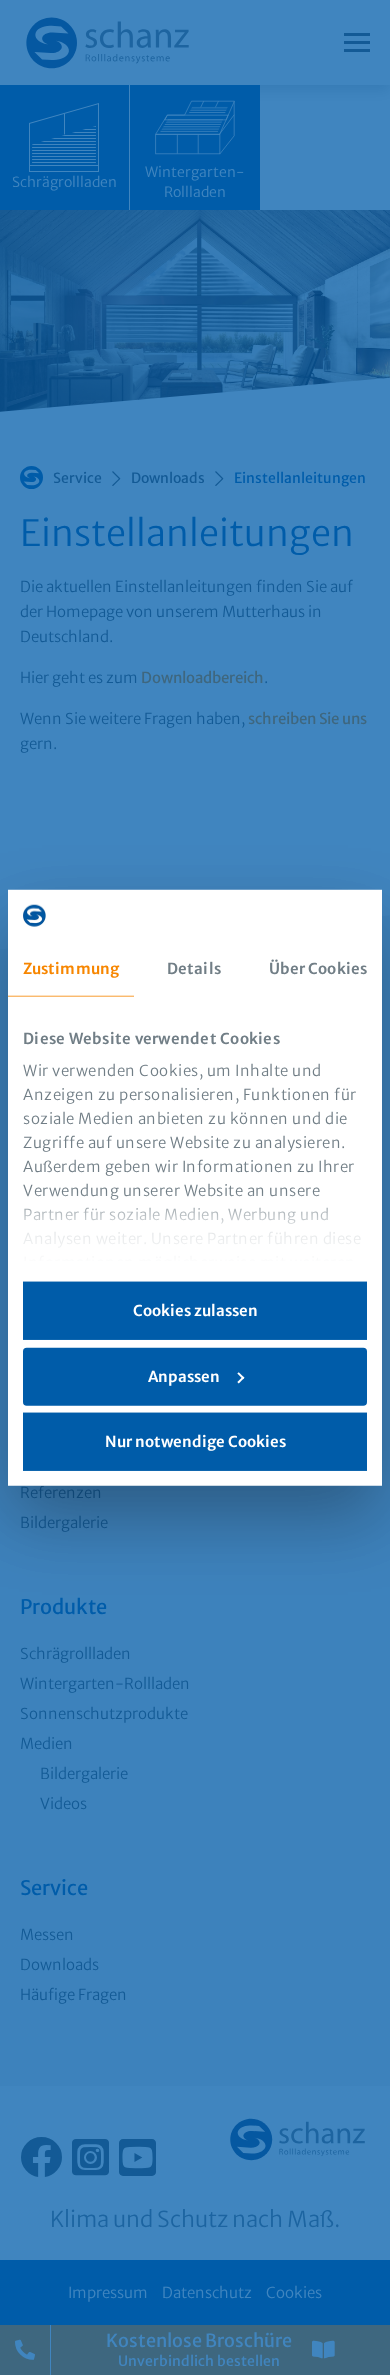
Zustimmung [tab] (71, 968)
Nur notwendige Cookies (195, 1441)
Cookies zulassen (195, 1310)
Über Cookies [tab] (318, 968)
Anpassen (184, 1375)
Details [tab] (194, 968)
